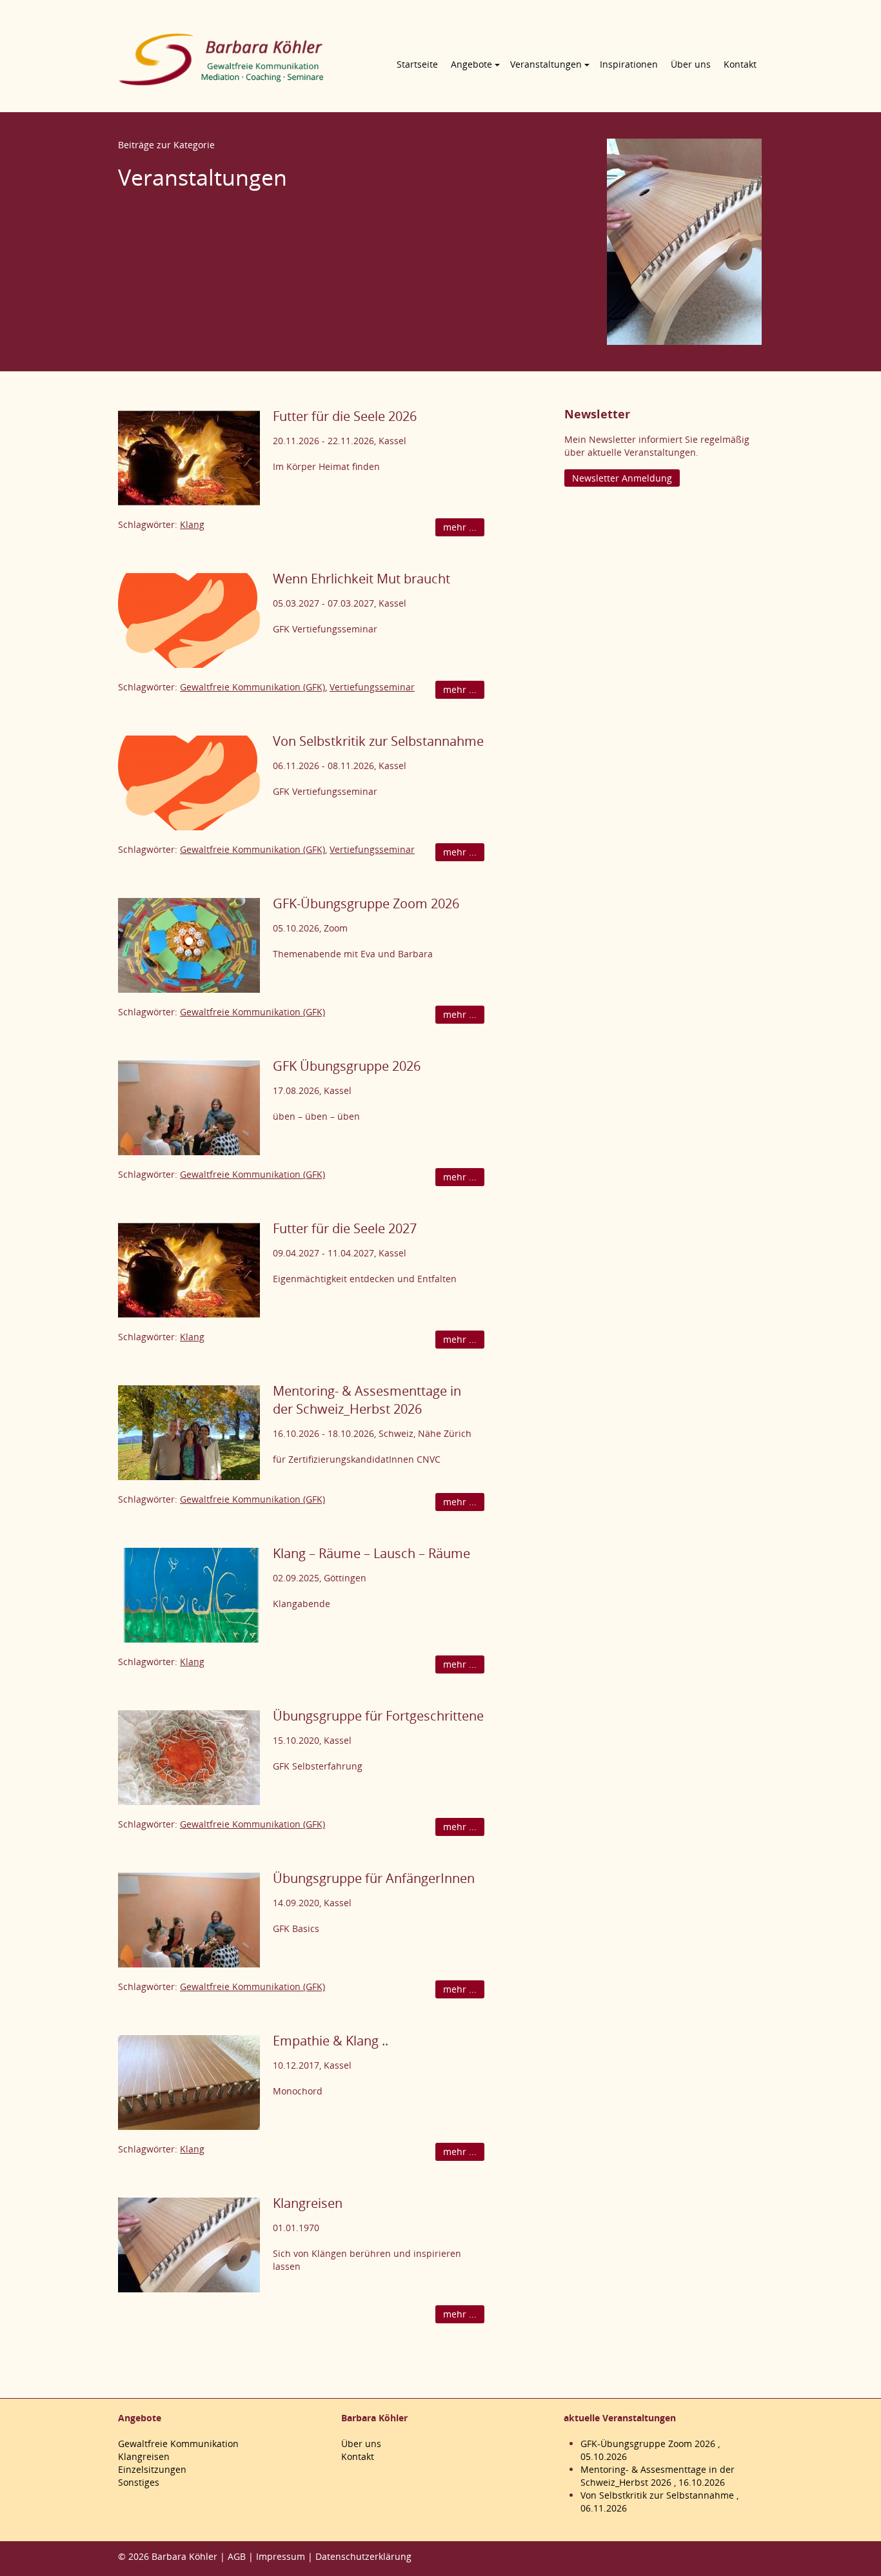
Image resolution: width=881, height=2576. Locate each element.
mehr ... (460, 527)
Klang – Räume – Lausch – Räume (371, 1553)
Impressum (281, 2556)
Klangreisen (308, 2203)
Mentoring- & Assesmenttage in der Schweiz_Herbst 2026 (367, 1400)
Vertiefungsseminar (372, 687)
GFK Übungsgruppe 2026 (347, 1066)
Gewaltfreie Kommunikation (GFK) (252, 687)
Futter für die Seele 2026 (345, 416)
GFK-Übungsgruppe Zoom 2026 (366, 903)
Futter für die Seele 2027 (345, 1228)
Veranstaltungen (546, 64)
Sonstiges (139, 2482)
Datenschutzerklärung (363, 2556)
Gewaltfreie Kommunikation (178, 2444)
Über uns (691, 64)
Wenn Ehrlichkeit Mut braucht (361, 579)
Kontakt (740, 64)
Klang (192, 524)
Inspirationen (629, 64)
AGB (237, 2556)
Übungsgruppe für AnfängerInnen (374, 1878)
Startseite (417, 64)
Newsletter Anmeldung (622, 478)
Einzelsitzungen (152, 2469)
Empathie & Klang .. (331, 2041)
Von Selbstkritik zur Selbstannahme (378, 741)
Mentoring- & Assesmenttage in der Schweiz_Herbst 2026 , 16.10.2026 (658, 2476)
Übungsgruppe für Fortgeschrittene (378, 1716)
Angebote (471, 64)
